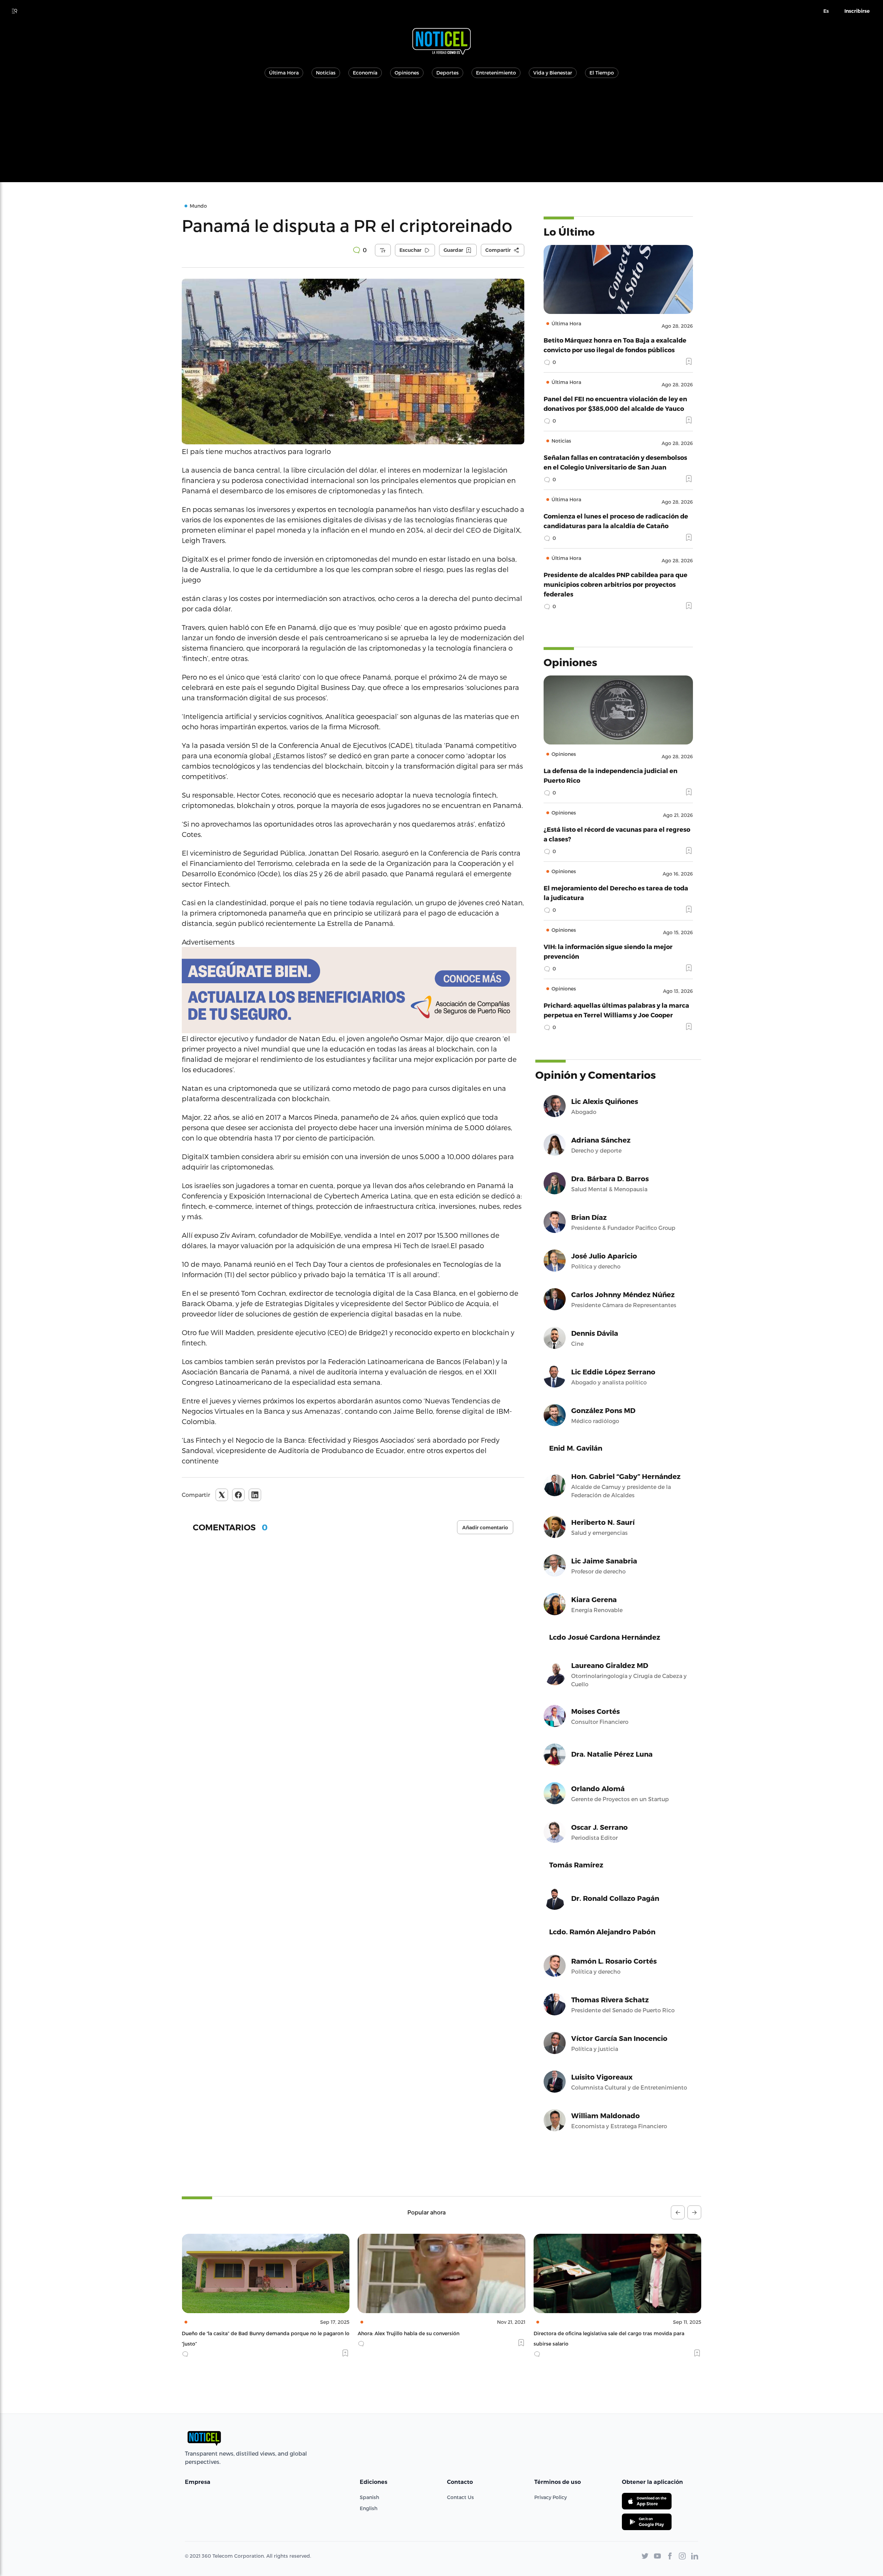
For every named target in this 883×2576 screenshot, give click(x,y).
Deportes (448, 73)
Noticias (326, 73)
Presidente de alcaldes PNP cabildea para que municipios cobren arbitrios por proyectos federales (616, 584)
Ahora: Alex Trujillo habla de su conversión (233, 2333)
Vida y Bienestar (553, 73)
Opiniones (407, 73)
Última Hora (284, 73)
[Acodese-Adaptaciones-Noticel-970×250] (353, 990)
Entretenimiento (496, 73)
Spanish (369, 2497)
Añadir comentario (485, 1528)
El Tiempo (602, 73)
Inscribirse (857, 11)
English (369, 2508)
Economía (365, 73)
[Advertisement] (441, 134)
